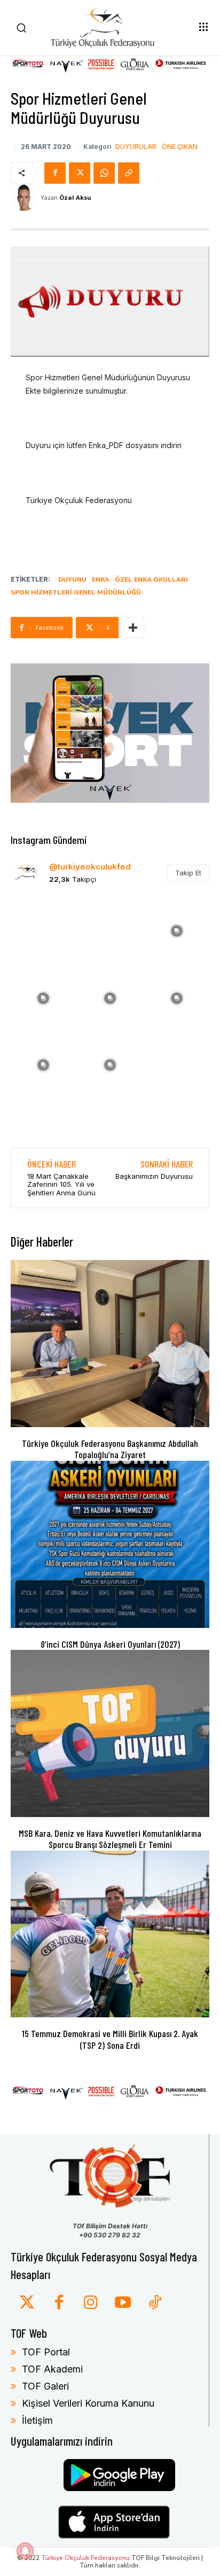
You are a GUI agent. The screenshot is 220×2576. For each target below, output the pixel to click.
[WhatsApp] (104, 173)
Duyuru (72, 580)
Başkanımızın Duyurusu (154, 1176)
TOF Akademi (52, 2369)
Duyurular (136, 147)
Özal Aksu (75, 197)
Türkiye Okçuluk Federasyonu (85, 2558)
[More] (133, 628)
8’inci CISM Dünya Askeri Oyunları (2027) (110, 1644)
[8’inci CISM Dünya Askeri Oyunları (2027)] (110, 1544)
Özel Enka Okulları (151, 580)
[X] (80, 173)
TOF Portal (46, 2352)
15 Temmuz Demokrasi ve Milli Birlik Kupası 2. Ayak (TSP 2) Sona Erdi (110, 2039)
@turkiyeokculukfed (90, 867)
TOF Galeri (45, 2386)
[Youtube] (123, 2303)
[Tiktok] (155, 2303)
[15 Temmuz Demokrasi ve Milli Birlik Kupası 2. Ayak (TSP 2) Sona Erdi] (110, 1934)
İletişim (37, 2420)
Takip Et (188, 873)
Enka (101, 580)
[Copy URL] (129, 173)
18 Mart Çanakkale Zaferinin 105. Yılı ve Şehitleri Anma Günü (61, 1184)
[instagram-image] (43, 930)
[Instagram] (91, 2303)
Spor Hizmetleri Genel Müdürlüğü (76, 592)
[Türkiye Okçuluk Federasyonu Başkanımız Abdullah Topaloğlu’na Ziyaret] (110, 1343)
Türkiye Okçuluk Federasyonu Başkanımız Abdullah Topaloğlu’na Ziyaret (110, 1449)
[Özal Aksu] (26, 198)
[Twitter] (27, 2303)
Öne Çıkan (180, 147)
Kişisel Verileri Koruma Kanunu (88, 2403)
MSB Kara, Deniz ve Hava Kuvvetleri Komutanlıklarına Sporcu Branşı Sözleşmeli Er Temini (110, 1839)
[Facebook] (55, 173)
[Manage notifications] (25, 2551)
